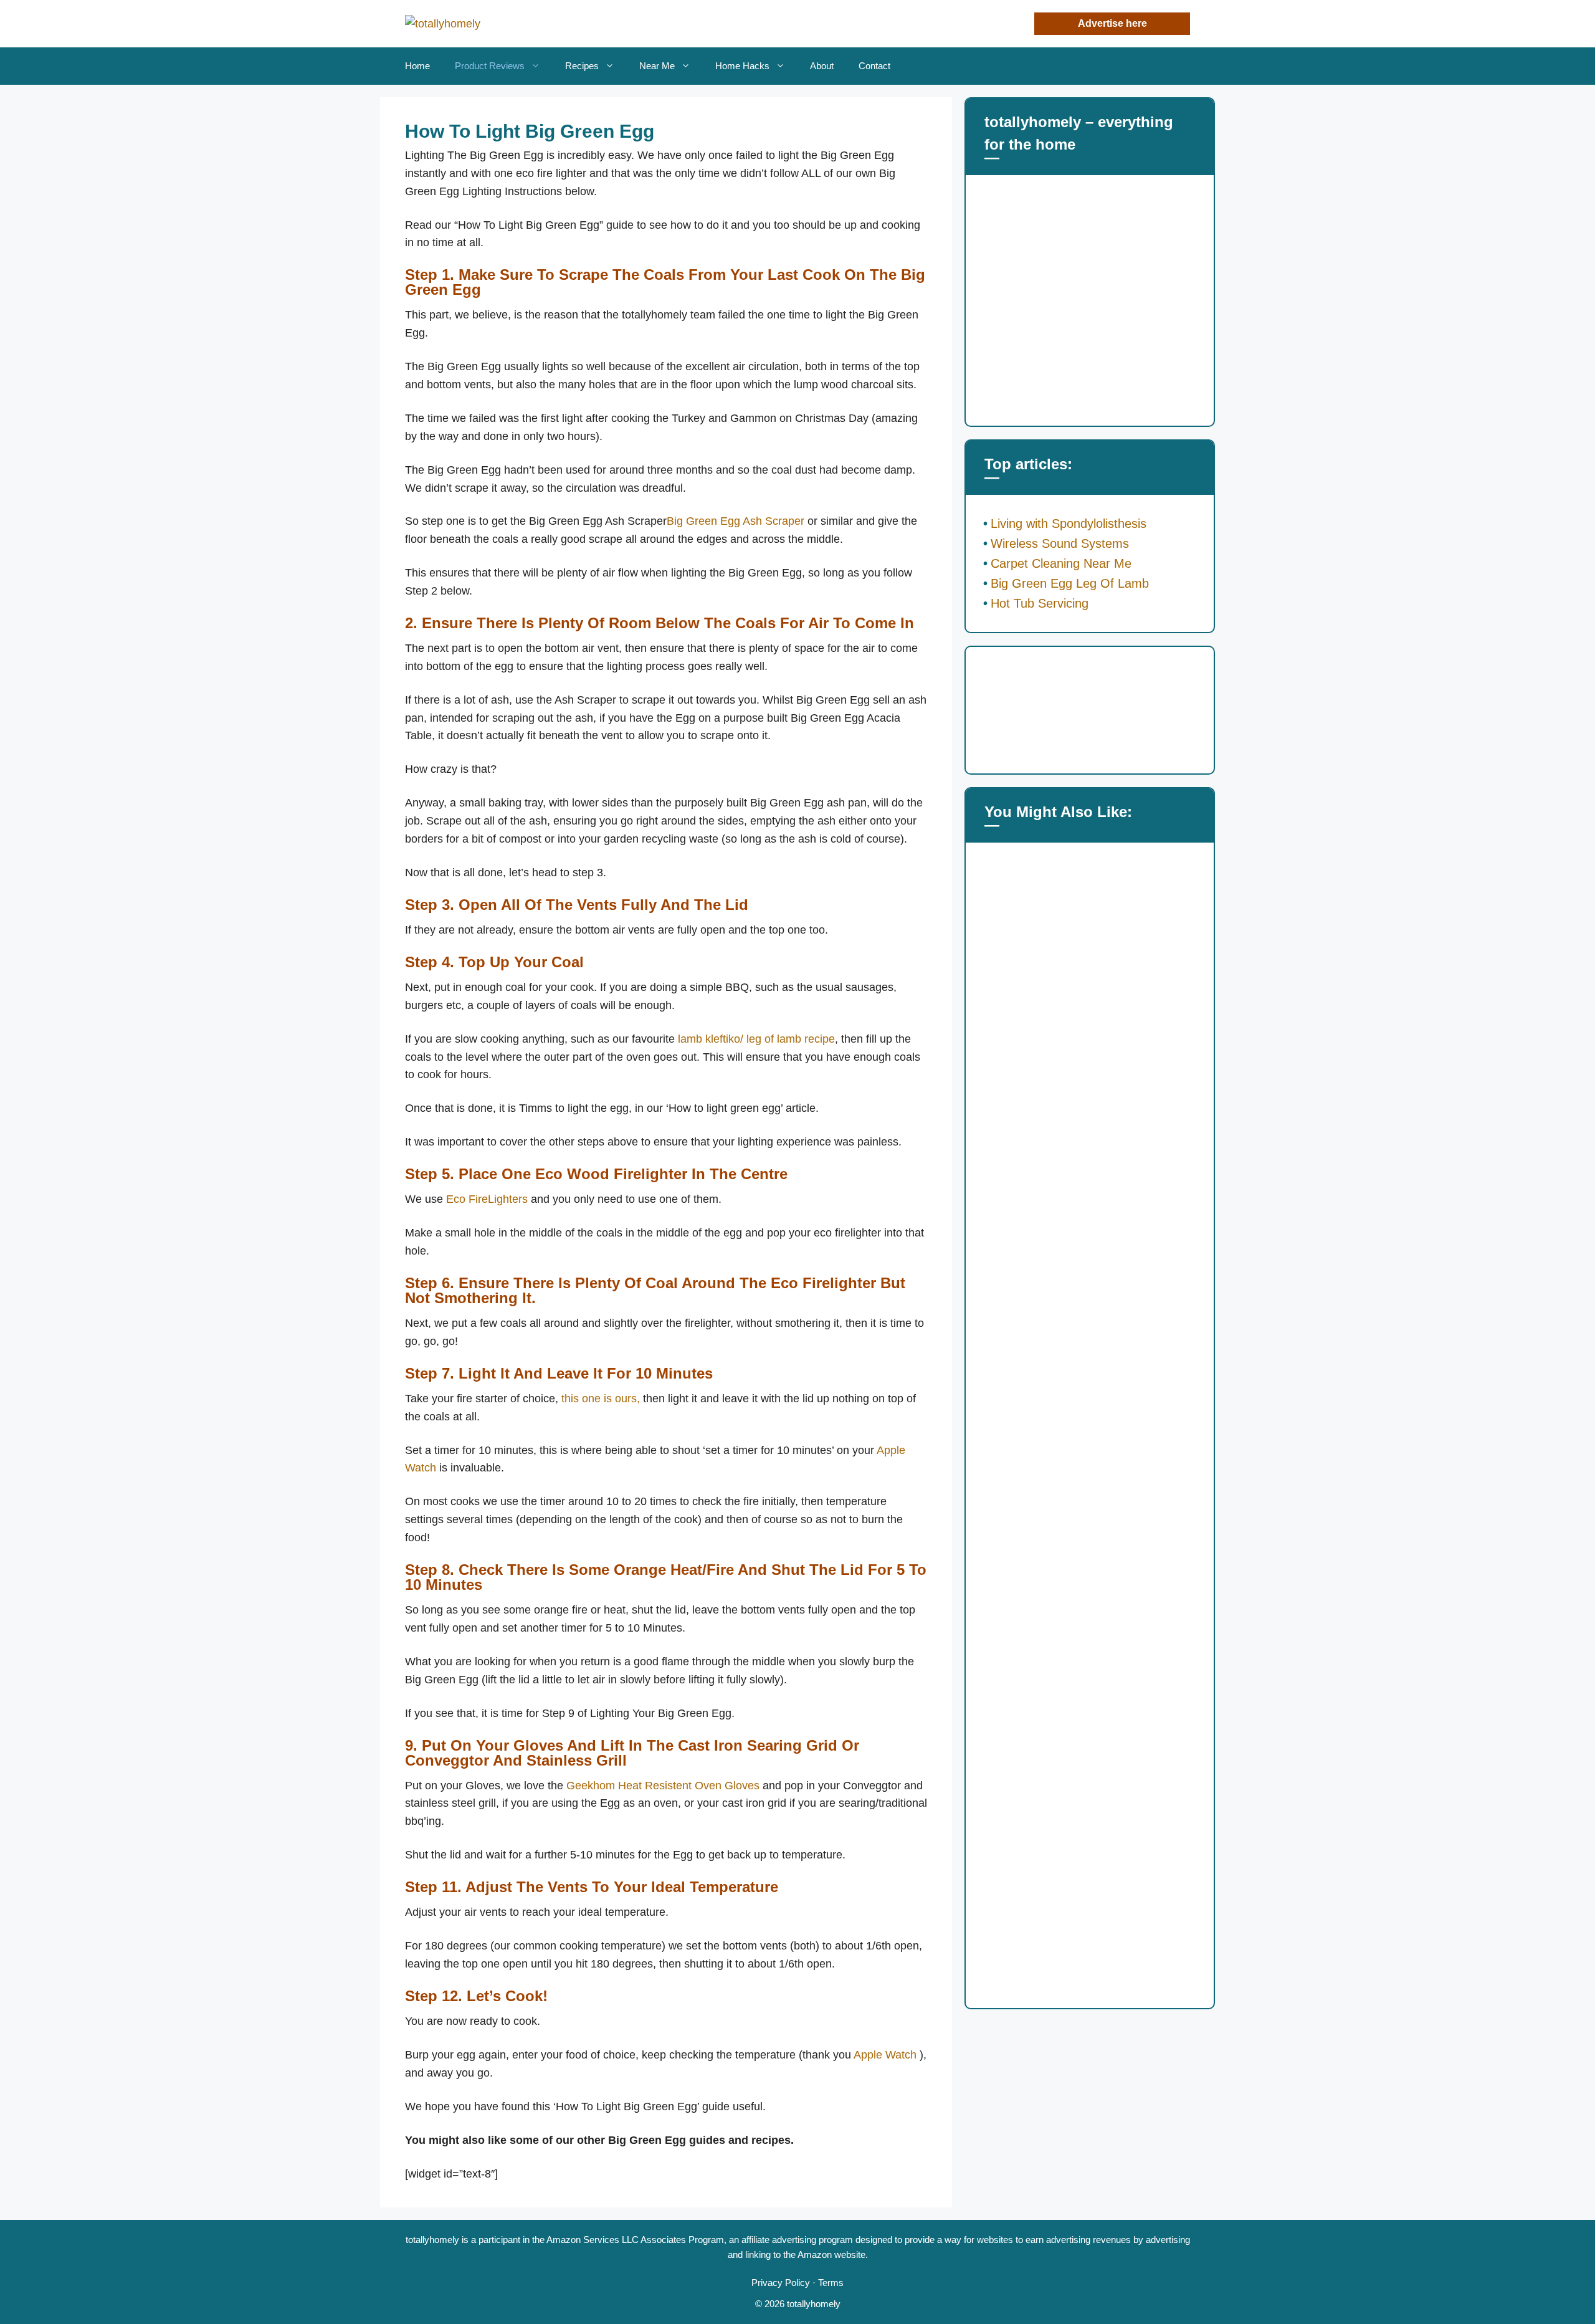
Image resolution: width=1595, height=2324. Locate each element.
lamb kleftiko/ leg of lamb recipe (756, 1039)
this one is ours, (601, 1399)
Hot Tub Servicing (1040, 603)
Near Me (657, 66)
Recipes (582, 66)
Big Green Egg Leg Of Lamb (1070, 583)
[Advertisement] (1090, 304)
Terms (831, 2283)
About (822, 66)
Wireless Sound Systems (1060, 543)
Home (417, 66)
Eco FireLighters (487, 1199)
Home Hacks (742, 66)
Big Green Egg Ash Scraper (736, 521)
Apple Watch (885, 2055)
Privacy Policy (781, 2283)
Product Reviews (490, 66)
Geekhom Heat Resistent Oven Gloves (663, 1786)
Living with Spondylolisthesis (1069, 524)
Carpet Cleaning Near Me (1061, 563)
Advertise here (1112, 23)
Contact (874, 66)
